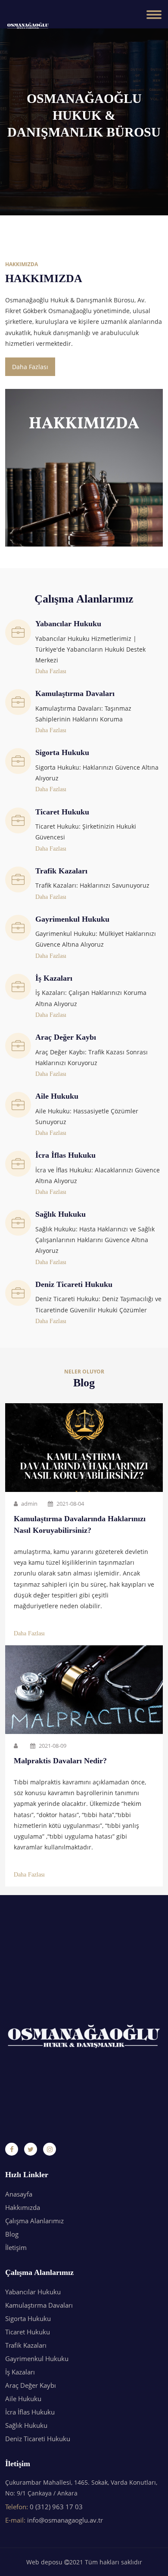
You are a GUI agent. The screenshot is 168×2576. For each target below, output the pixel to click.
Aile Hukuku (23, 2399)
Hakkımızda (23, 2207)
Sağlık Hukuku (26, 2425)
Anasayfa (19, 2194)
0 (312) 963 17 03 (56, 2507)
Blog (12, 2234)
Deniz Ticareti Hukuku (38, 2439)
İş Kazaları (20, 2372)
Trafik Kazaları (26, 2345)
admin (29, 1504)
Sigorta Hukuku (28, 2318)
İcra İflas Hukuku (30, 2412)
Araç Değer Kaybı (31, 2385)
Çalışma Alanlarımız (34, 2221)
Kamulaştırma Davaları (39, 2305)
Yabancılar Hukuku (33, 2292)
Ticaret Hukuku (28, 2332)
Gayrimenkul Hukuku (37, 2358)
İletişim (16, 2247)
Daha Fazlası (30, 367)
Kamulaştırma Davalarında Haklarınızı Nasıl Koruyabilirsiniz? (80, 1524)
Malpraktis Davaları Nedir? (60, 1761)
